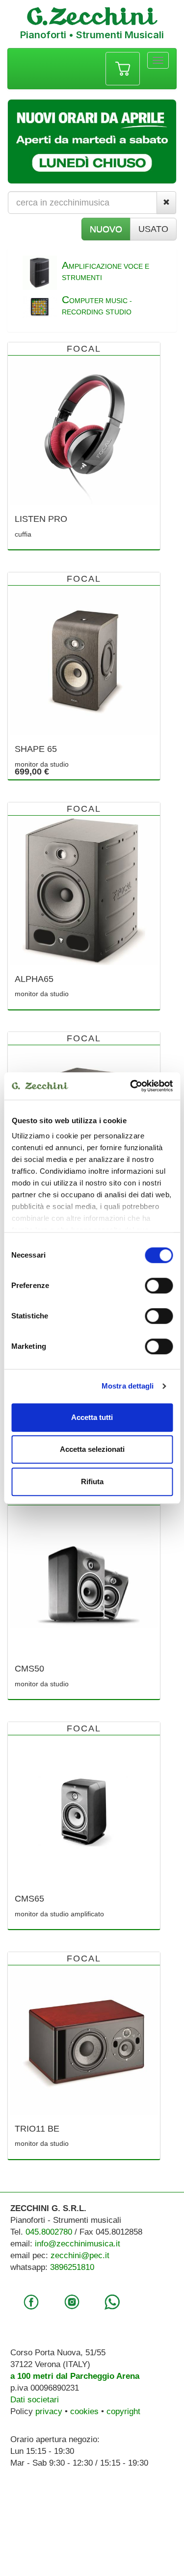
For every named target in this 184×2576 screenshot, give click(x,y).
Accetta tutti (92, 1417)
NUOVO (106, 229)
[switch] (159, 1286)
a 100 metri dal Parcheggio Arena (75, 2376)
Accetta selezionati (92, 1449)
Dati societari (35, 2400)
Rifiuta (92, 1481)
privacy (49, 2411)
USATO (153, 229)
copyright (123, 2411)
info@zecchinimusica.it (78, 2244)
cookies (84, 2411)
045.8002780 (49, 2232)
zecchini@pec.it (80, 2255)
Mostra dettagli (128, 1386)
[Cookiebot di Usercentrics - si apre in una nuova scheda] (131, 1086)
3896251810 (72, 2267)
